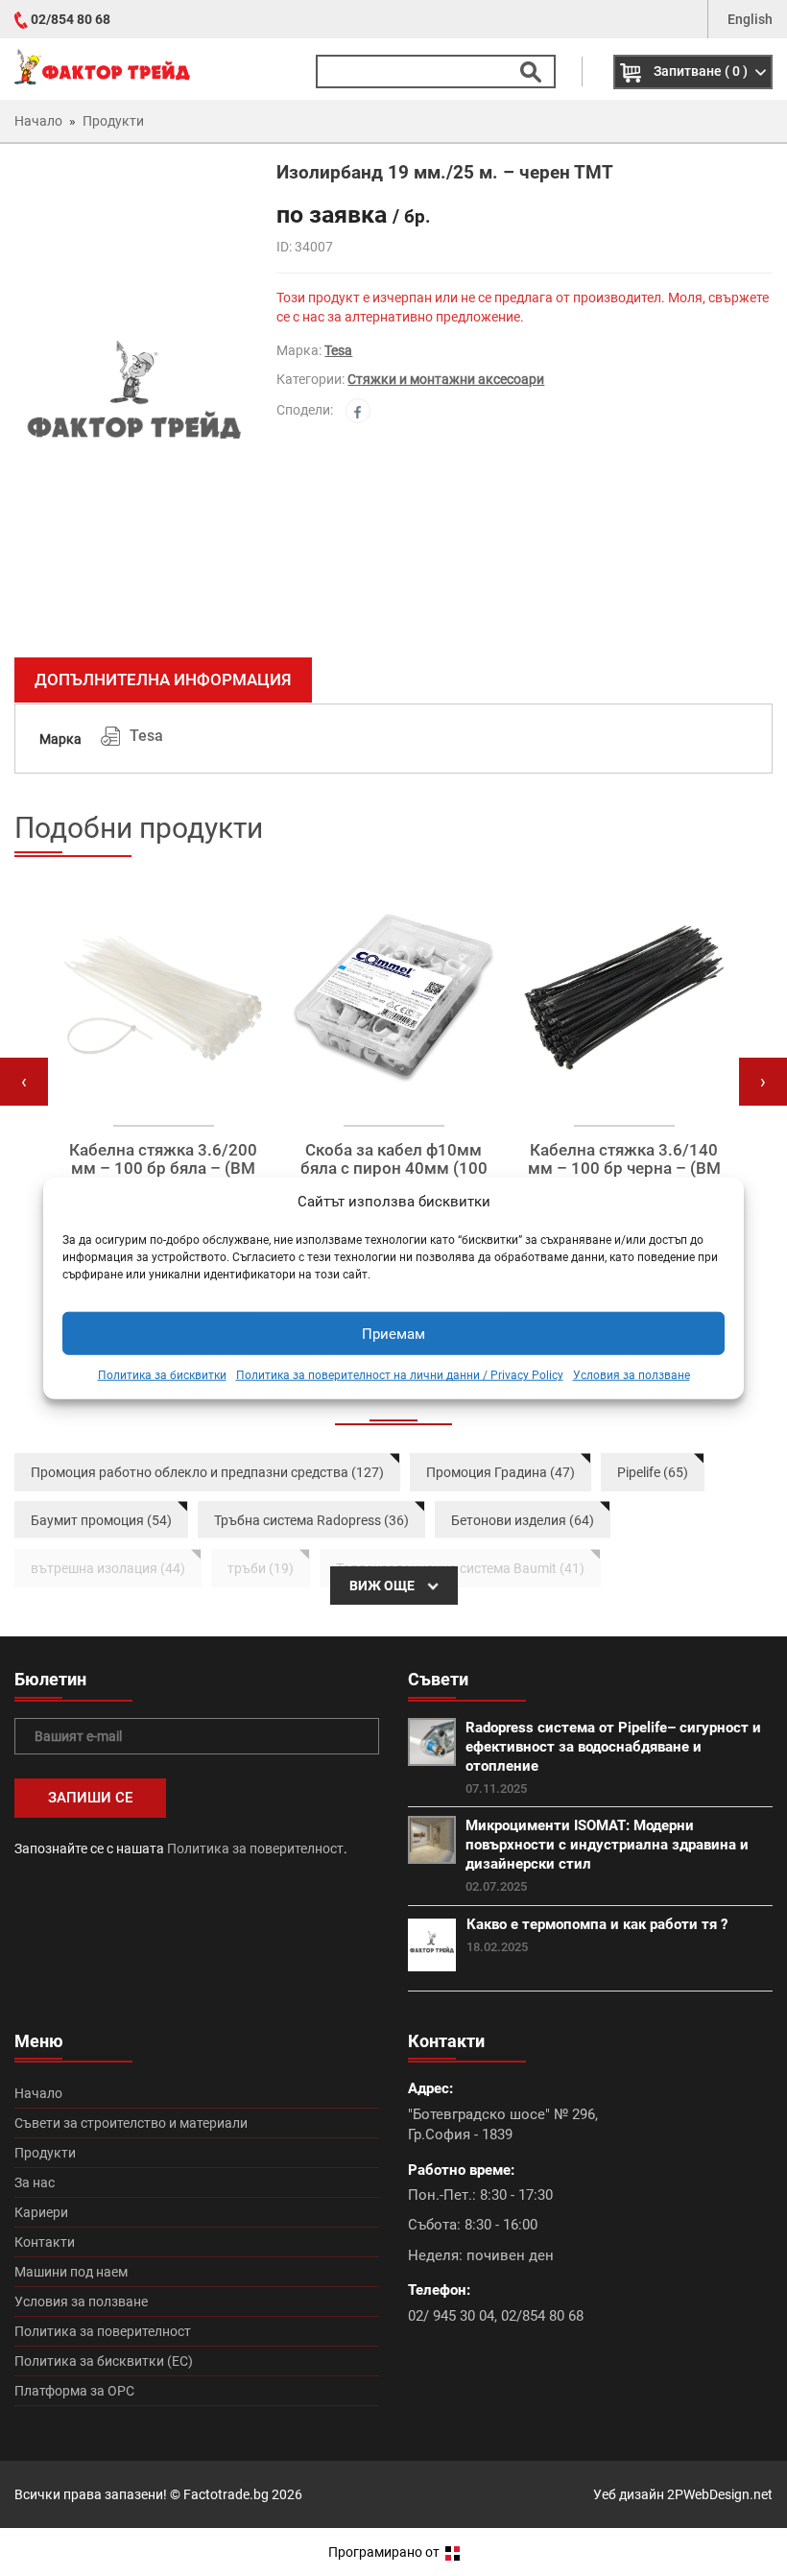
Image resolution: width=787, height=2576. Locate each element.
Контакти (45, 2242)
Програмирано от (385, 2552)
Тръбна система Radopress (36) (311, 1520)
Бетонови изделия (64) (523, 1520)
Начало (38, 2093)
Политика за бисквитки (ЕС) (104, 2361)
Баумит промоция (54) (101, 1520)
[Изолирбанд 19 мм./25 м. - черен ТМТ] (131, 403)
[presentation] (24, 1082)
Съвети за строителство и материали (131, 2123)
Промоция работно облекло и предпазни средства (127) (207, 1472)
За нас (35, 2182)
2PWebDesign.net (720, 2494)
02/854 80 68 (71, 19)
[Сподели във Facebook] (358, 411)
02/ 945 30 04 (451, 2316)
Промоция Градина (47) (501, 1472)
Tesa (338, 350)
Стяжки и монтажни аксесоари (446, 379)
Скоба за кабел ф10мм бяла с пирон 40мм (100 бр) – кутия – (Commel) (394, 1168)
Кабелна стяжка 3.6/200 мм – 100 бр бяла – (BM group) (163, 1168)
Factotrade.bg (226, 2494)
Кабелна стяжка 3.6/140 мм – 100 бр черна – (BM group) (624, 1168)
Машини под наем (71, 2272)
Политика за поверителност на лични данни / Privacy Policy (400, 1375)
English (750, 19)
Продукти (45, 2153)
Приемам (393, 1334)
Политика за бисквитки (162, 1375)
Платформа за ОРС (74, 2391)
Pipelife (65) (653, 1472)
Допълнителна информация (163, 680)
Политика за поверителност (255, 1849)
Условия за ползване (632, 1375)
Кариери (41, 2212)
